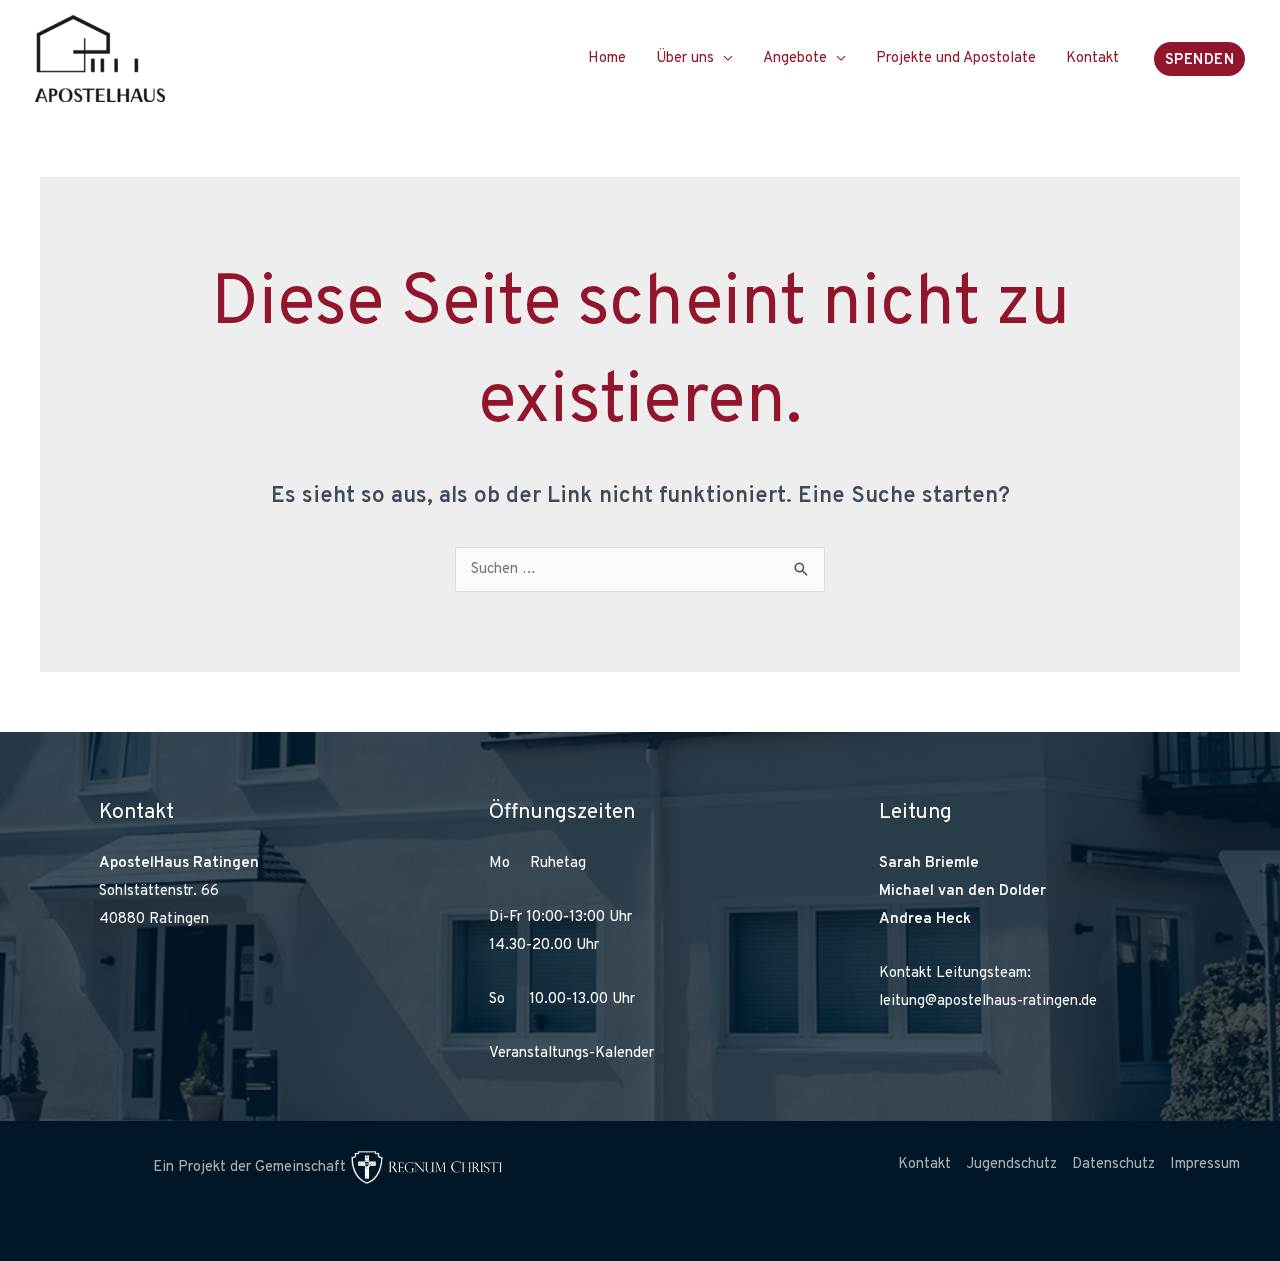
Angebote (795, 58)
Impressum (1205, 1164)
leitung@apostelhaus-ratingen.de (988, 1001)
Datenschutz (1113, 1164)
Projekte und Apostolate (956, 58)
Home (607, 58)
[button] (1200, 59)
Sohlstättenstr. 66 (159, 891)
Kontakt (1092, 58)
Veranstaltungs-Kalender (571, 1053)
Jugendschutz (1011, 1164)
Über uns (685, 58)
